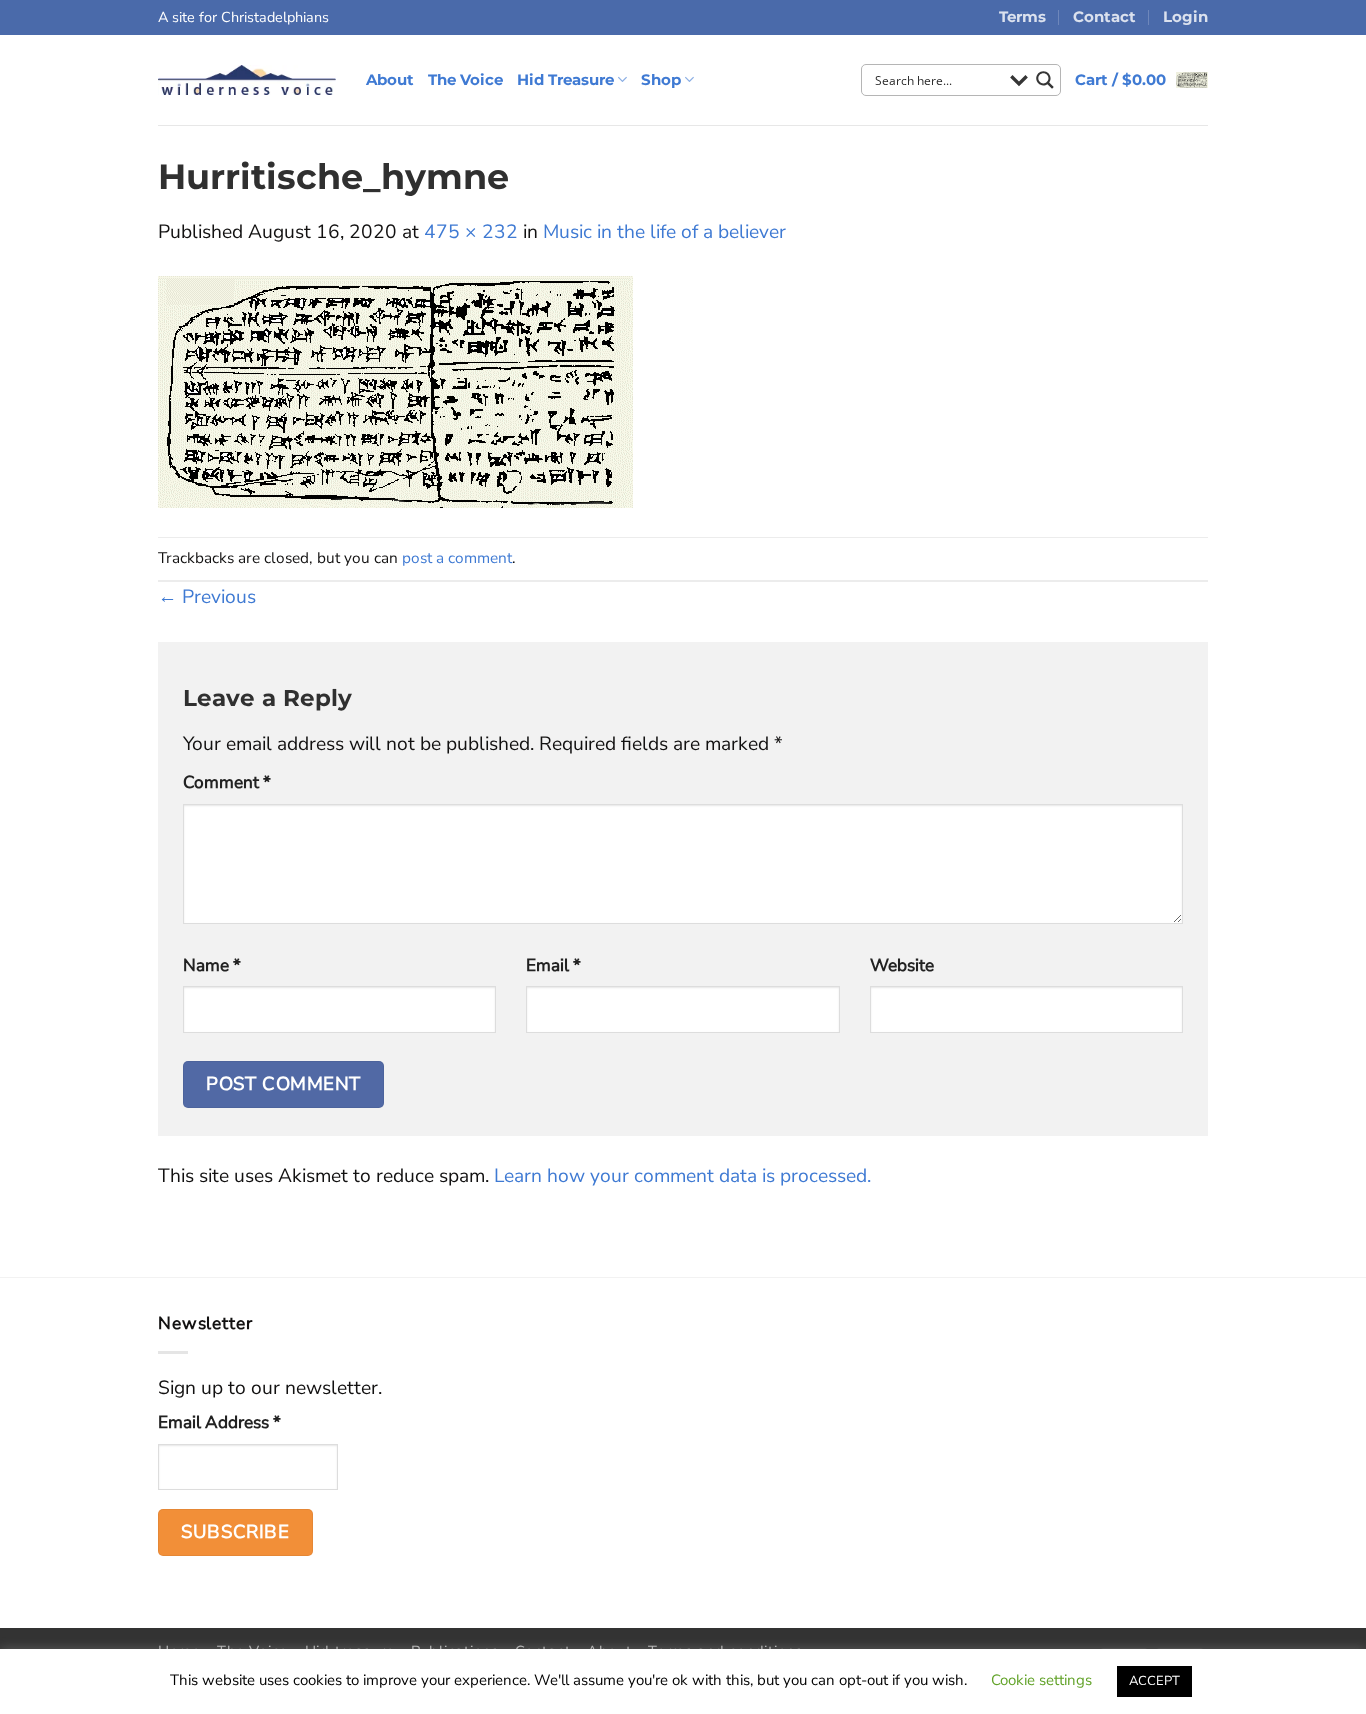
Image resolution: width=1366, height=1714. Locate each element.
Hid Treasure (565, 79)
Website (902, 965)
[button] (1141, 79)
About (390, 79)
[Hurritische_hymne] (395, 391)
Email (553, 965)
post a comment (457, 557)
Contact (1104, 16)
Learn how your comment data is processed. (682, 1176)
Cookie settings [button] (1041, 1680)
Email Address (219, 1422)
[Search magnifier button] (1045, 80)
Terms (1022, 16)
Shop (661, 79)
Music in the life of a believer (664, 232)
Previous (207, 597)
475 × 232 (471, 232)
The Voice (465, 79)
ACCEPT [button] (1154, 1681)
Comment (227, 782)
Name (212, 965)
